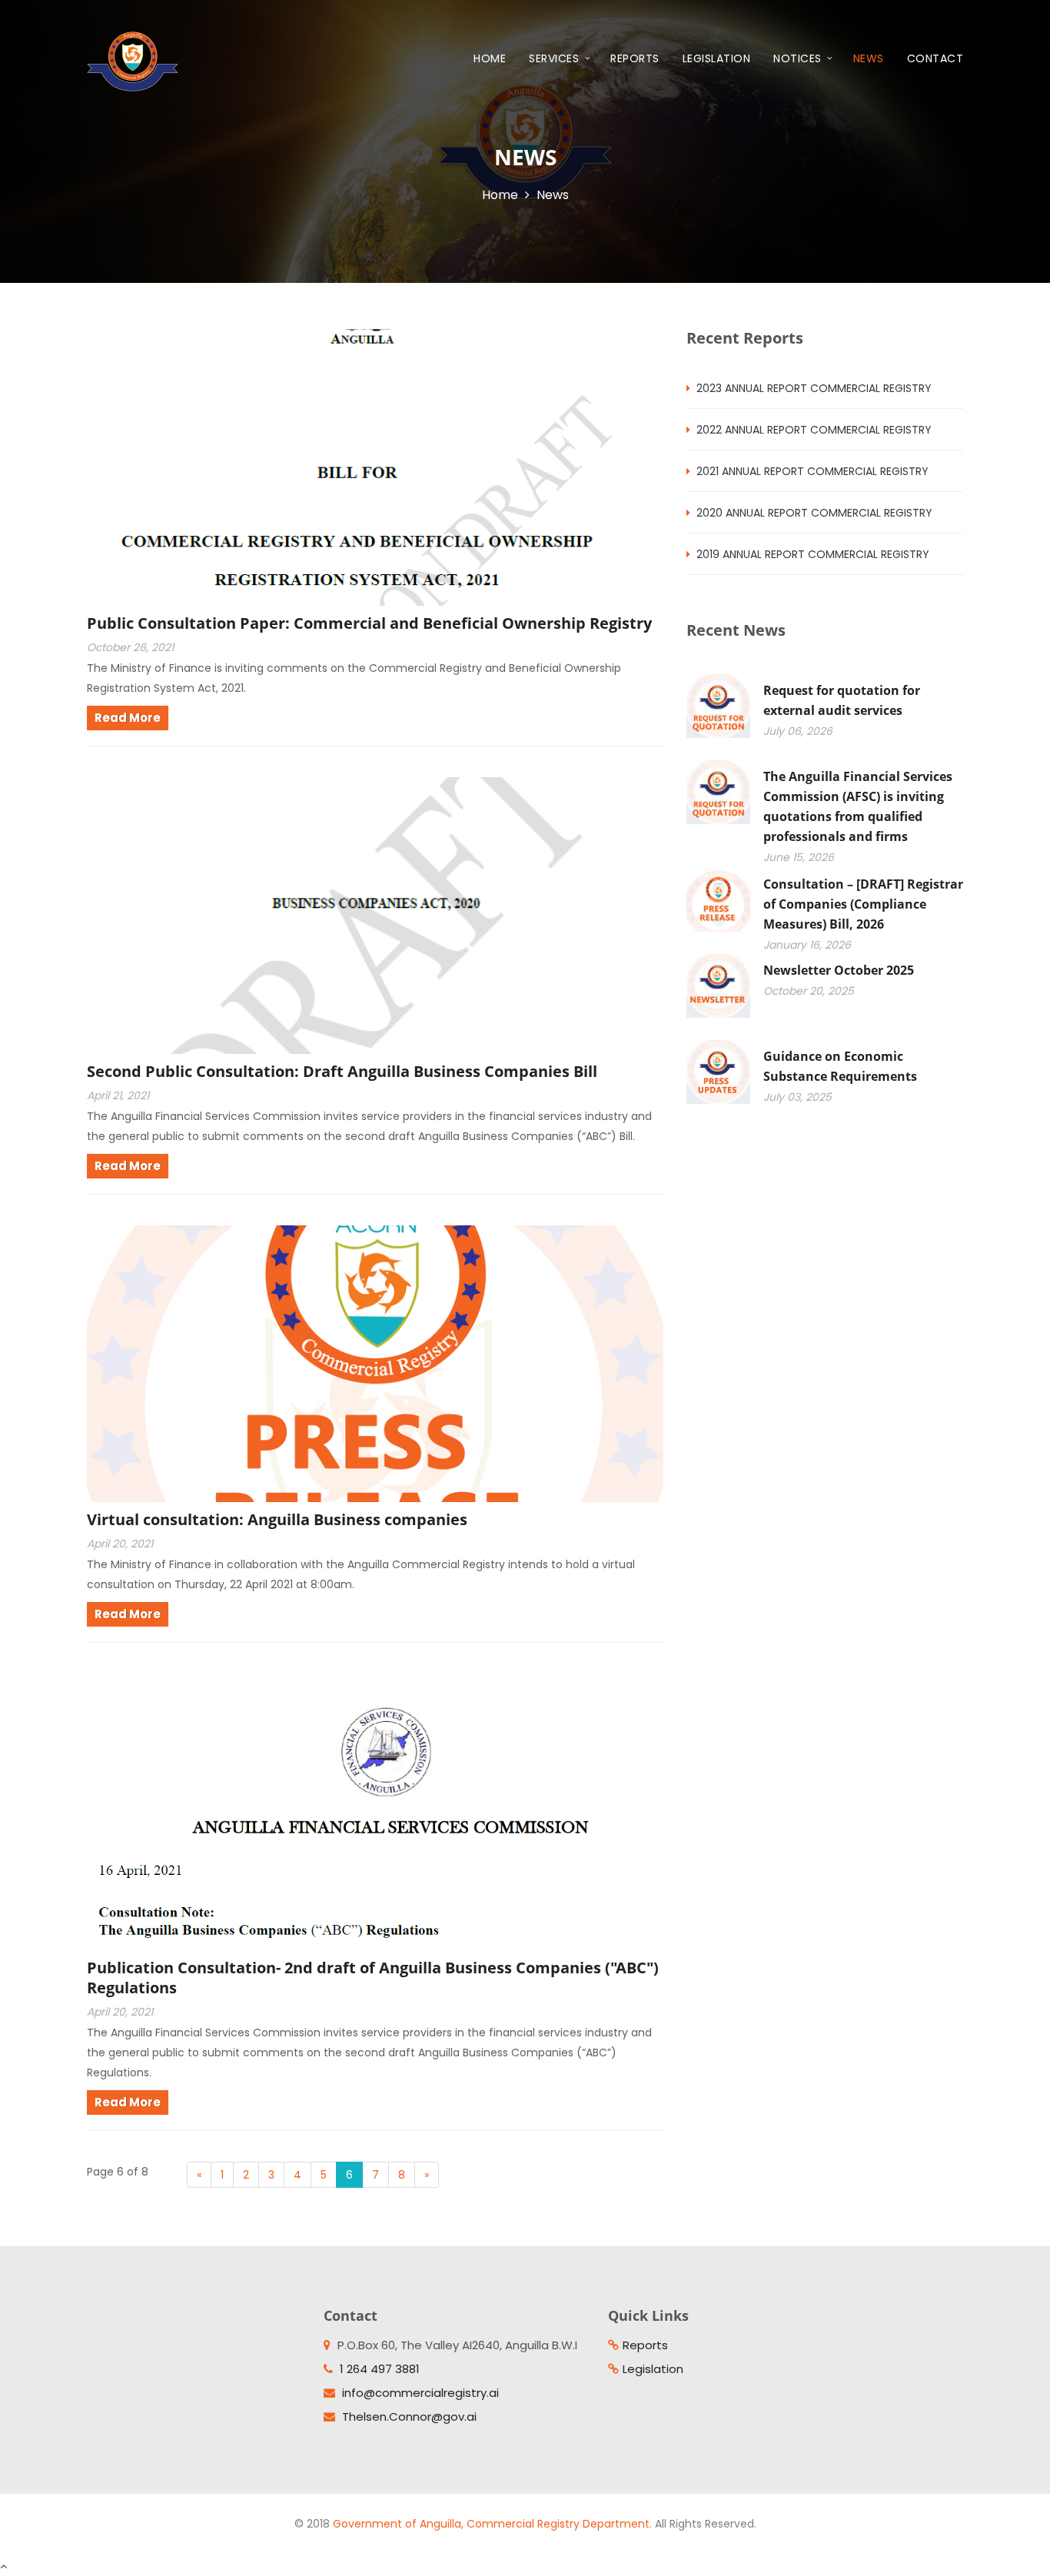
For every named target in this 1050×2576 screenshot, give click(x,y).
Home (490, 58)
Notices (799, 58)
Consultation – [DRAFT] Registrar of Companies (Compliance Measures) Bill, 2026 (863, 904)
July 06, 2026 (798, 731)
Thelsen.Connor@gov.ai (409, 2416)
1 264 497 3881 (380, 2369)
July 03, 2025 (797, 1097)
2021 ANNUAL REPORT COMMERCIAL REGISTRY (812, 471)
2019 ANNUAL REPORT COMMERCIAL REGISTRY (813, 554)
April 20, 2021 (120, 1544)
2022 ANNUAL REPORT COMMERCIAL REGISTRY (814, 430)
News (869, 58)
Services (556, 58)
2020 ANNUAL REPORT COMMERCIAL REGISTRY (814, 513)
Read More (128, 718)
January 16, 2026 (807, 945)
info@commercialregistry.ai (420, 2393)
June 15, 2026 (799, 857)
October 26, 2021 (130, 647)
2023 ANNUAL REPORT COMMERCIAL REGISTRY (814, 388)
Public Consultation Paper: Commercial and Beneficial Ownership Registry (369, 623)
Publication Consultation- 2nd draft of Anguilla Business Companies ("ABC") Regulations (373, 1978)
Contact (935, 58)
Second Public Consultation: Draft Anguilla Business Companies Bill (342, 1071)
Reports (635, 58)
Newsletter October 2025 (839, 970)
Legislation (717, 58)
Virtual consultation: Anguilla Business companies (277, 1519)
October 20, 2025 (809, 991)
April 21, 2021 (118, 1095)
